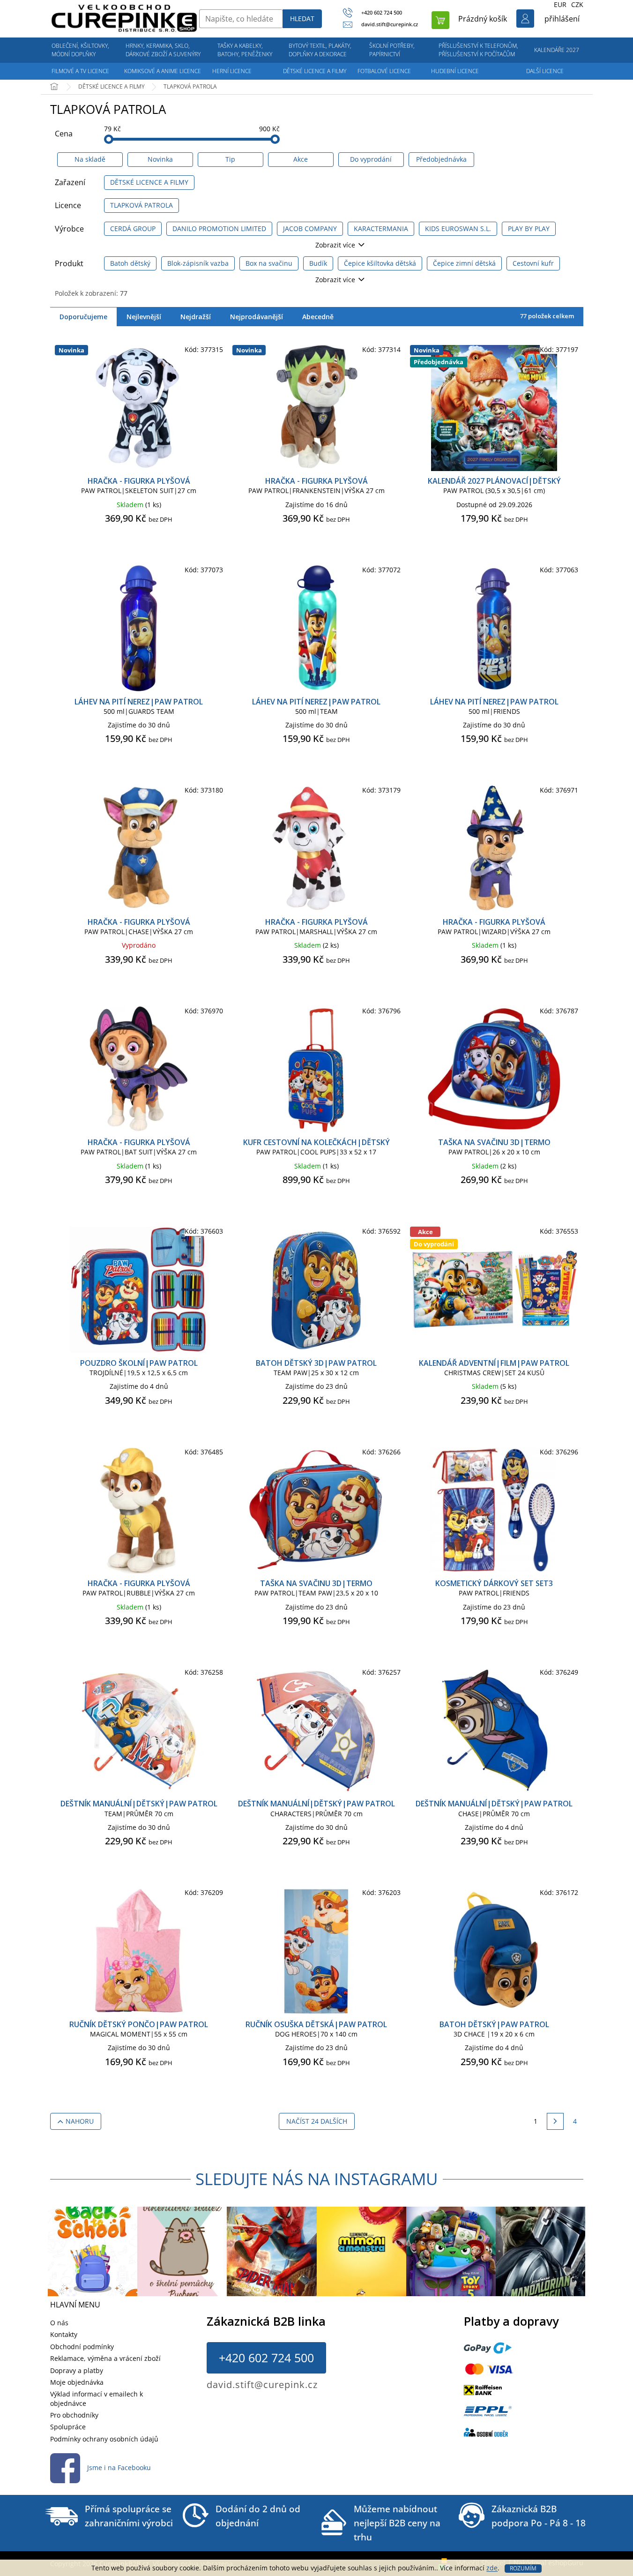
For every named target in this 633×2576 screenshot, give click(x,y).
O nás (59, 2323)
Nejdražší (196, 317)
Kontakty (64, 2334)
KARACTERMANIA (381, 228)
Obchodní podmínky (82, 2347)
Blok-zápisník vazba (198, 263)
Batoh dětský (130, 263)
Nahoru (80, 2121)
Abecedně (318, 317)
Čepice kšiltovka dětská (380, 263)
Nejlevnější (144, 317)
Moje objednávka (77, 2382)
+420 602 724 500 (266, 2358)
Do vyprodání (371, 159)
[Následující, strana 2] (555, 2121)
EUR (560, 4)
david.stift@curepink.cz (262, 2385)
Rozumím (523, 2568)
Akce (301, 159)
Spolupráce (68, 2427)
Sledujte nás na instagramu (317, 2179)
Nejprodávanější (257, 317)
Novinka (160, 159)
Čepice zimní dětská (464, 263)
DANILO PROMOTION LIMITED (219, 228)
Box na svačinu (269, 263)
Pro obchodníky (74, 2415)
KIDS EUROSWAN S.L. (458, 228)
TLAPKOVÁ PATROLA (141, 205)
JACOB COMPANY (310, 228)
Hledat (302, 19)
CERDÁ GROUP (133, 228)
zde (492, 2568)
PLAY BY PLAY (529, 228)
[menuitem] (81, 50)
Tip (230, 159)
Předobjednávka (441, 159)
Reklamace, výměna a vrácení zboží (105, 2358)
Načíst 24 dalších (317, 2121)
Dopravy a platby (77, 2370)
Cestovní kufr (533, 263)
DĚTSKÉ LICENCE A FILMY (149, 182)
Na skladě (90, 159)
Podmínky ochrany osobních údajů (104, 2439)
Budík (318, 263)
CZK (577, 4)
